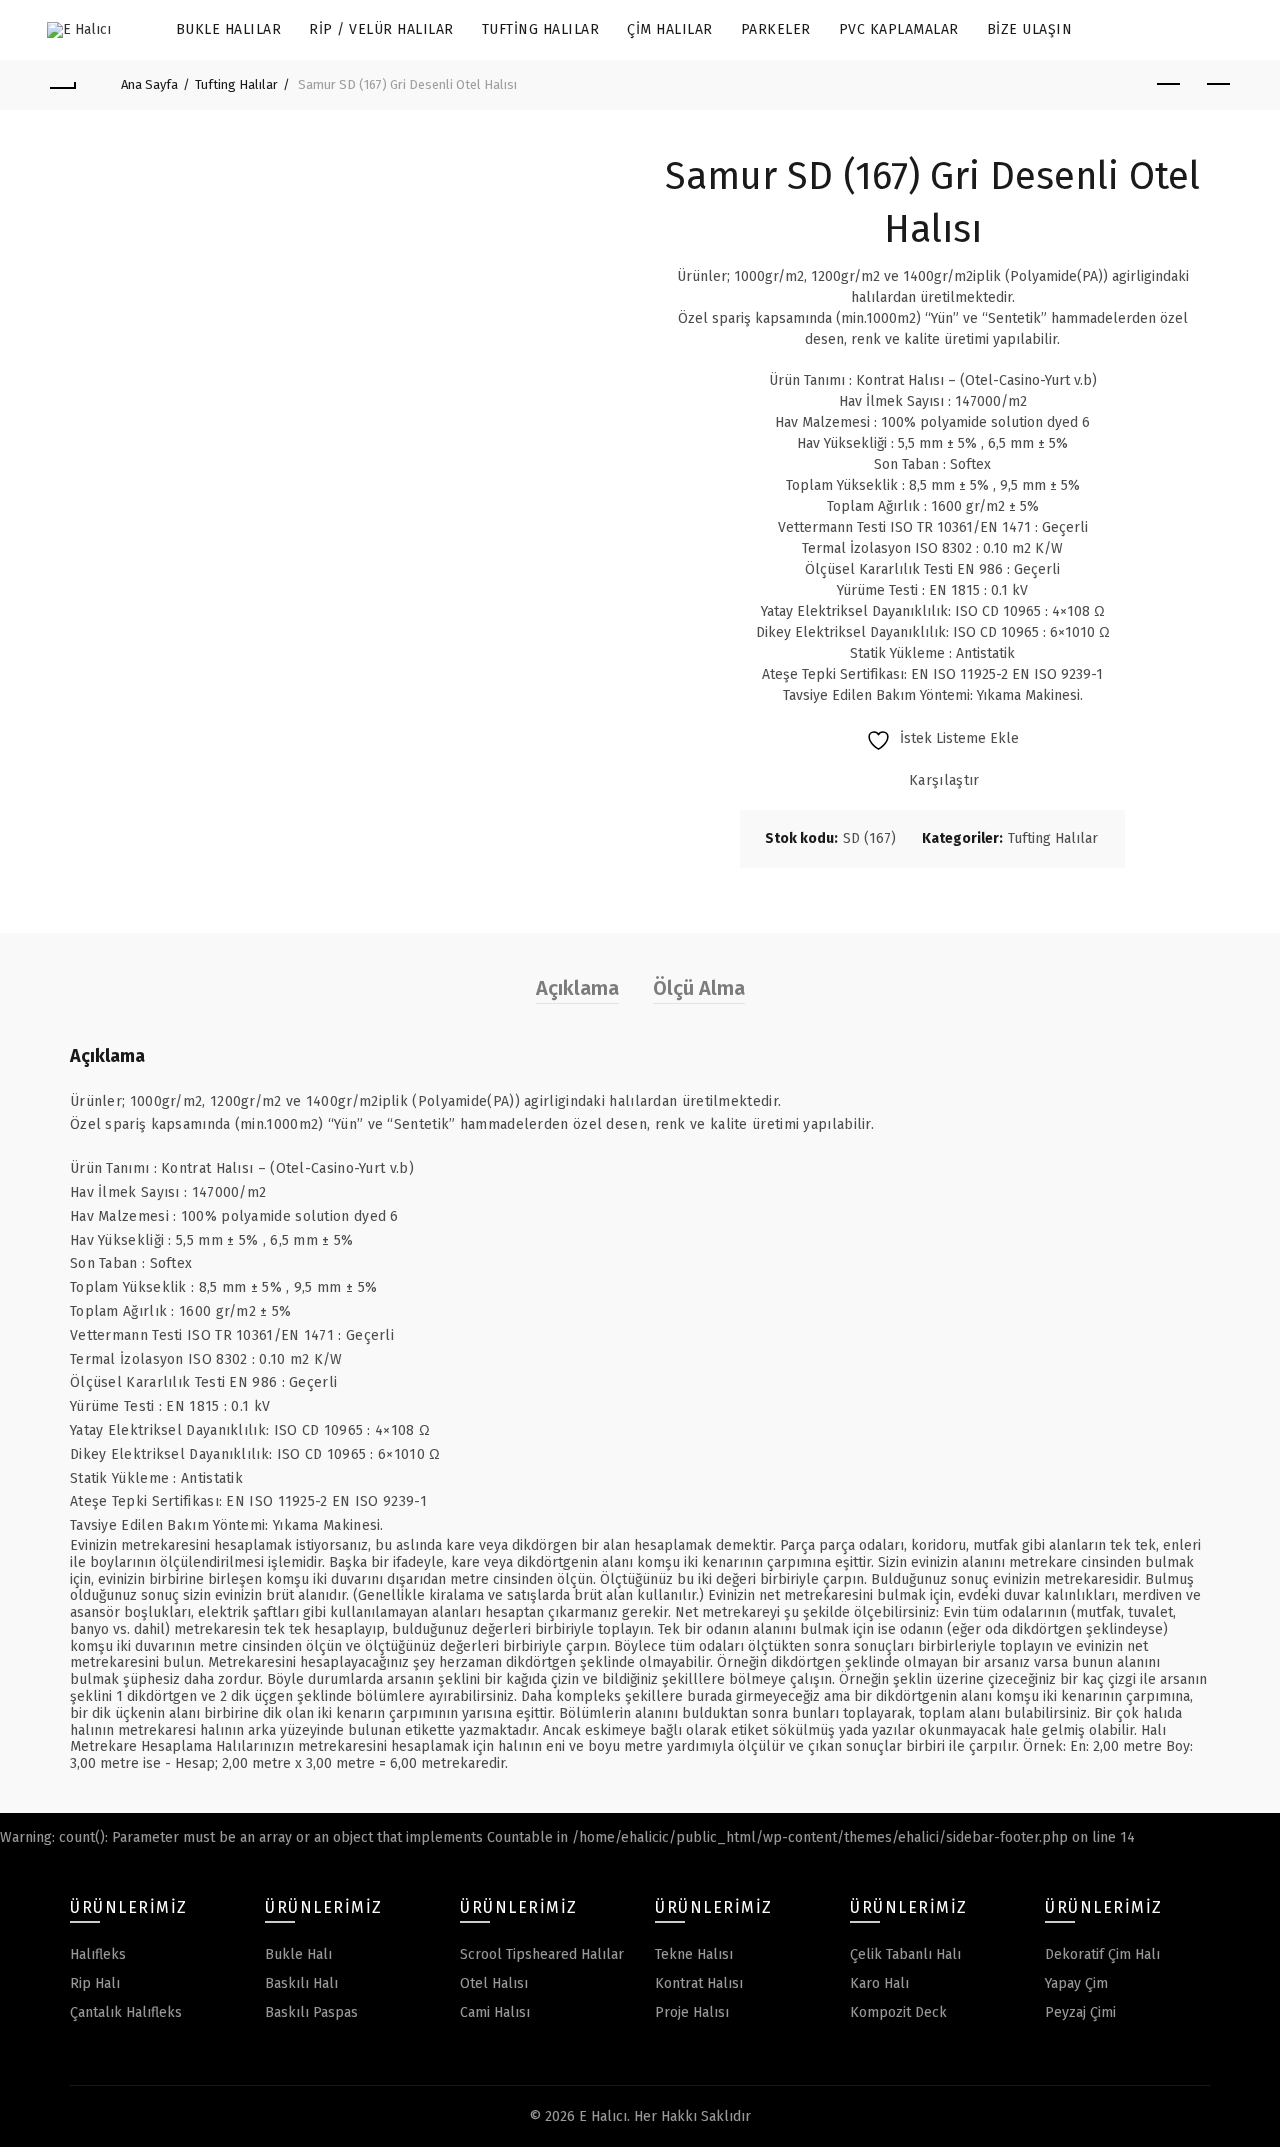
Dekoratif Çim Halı (1102, 1954)
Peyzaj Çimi (1080, 2012)
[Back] (62, 85)
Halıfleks (98, 1954)
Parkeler (776, 29)
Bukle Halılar (229, 29)
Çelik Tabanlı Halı (905, 1954)
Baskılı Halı (301, 1983)
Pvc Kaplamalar (899, 29)
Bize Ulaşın (1030, 29)
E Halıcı (603, 2116)
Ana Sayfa (149, 84)
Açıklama (577, 988)
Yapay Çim (1076, 1983)
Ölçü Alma (699, 988)
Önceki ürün (1168, 85)
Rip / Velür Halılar (381, 29)
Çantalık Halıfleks (126, 2012)
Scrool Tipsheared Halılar (542, 1954)
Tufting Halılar (541, 29)
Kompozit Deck (898, 2012)
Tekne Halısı (694, 1954)
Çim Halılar (670, 29)
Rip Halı (95, 1983)
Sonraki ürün (1218, 85)
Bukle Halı (298, 1954)
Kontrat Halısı (699, 1983)
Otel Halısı (494, 1983)
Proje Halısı (692, 2012)
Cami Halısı (495, 2012)
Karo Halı (879, 1983)
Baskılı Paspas (311, 2012)
